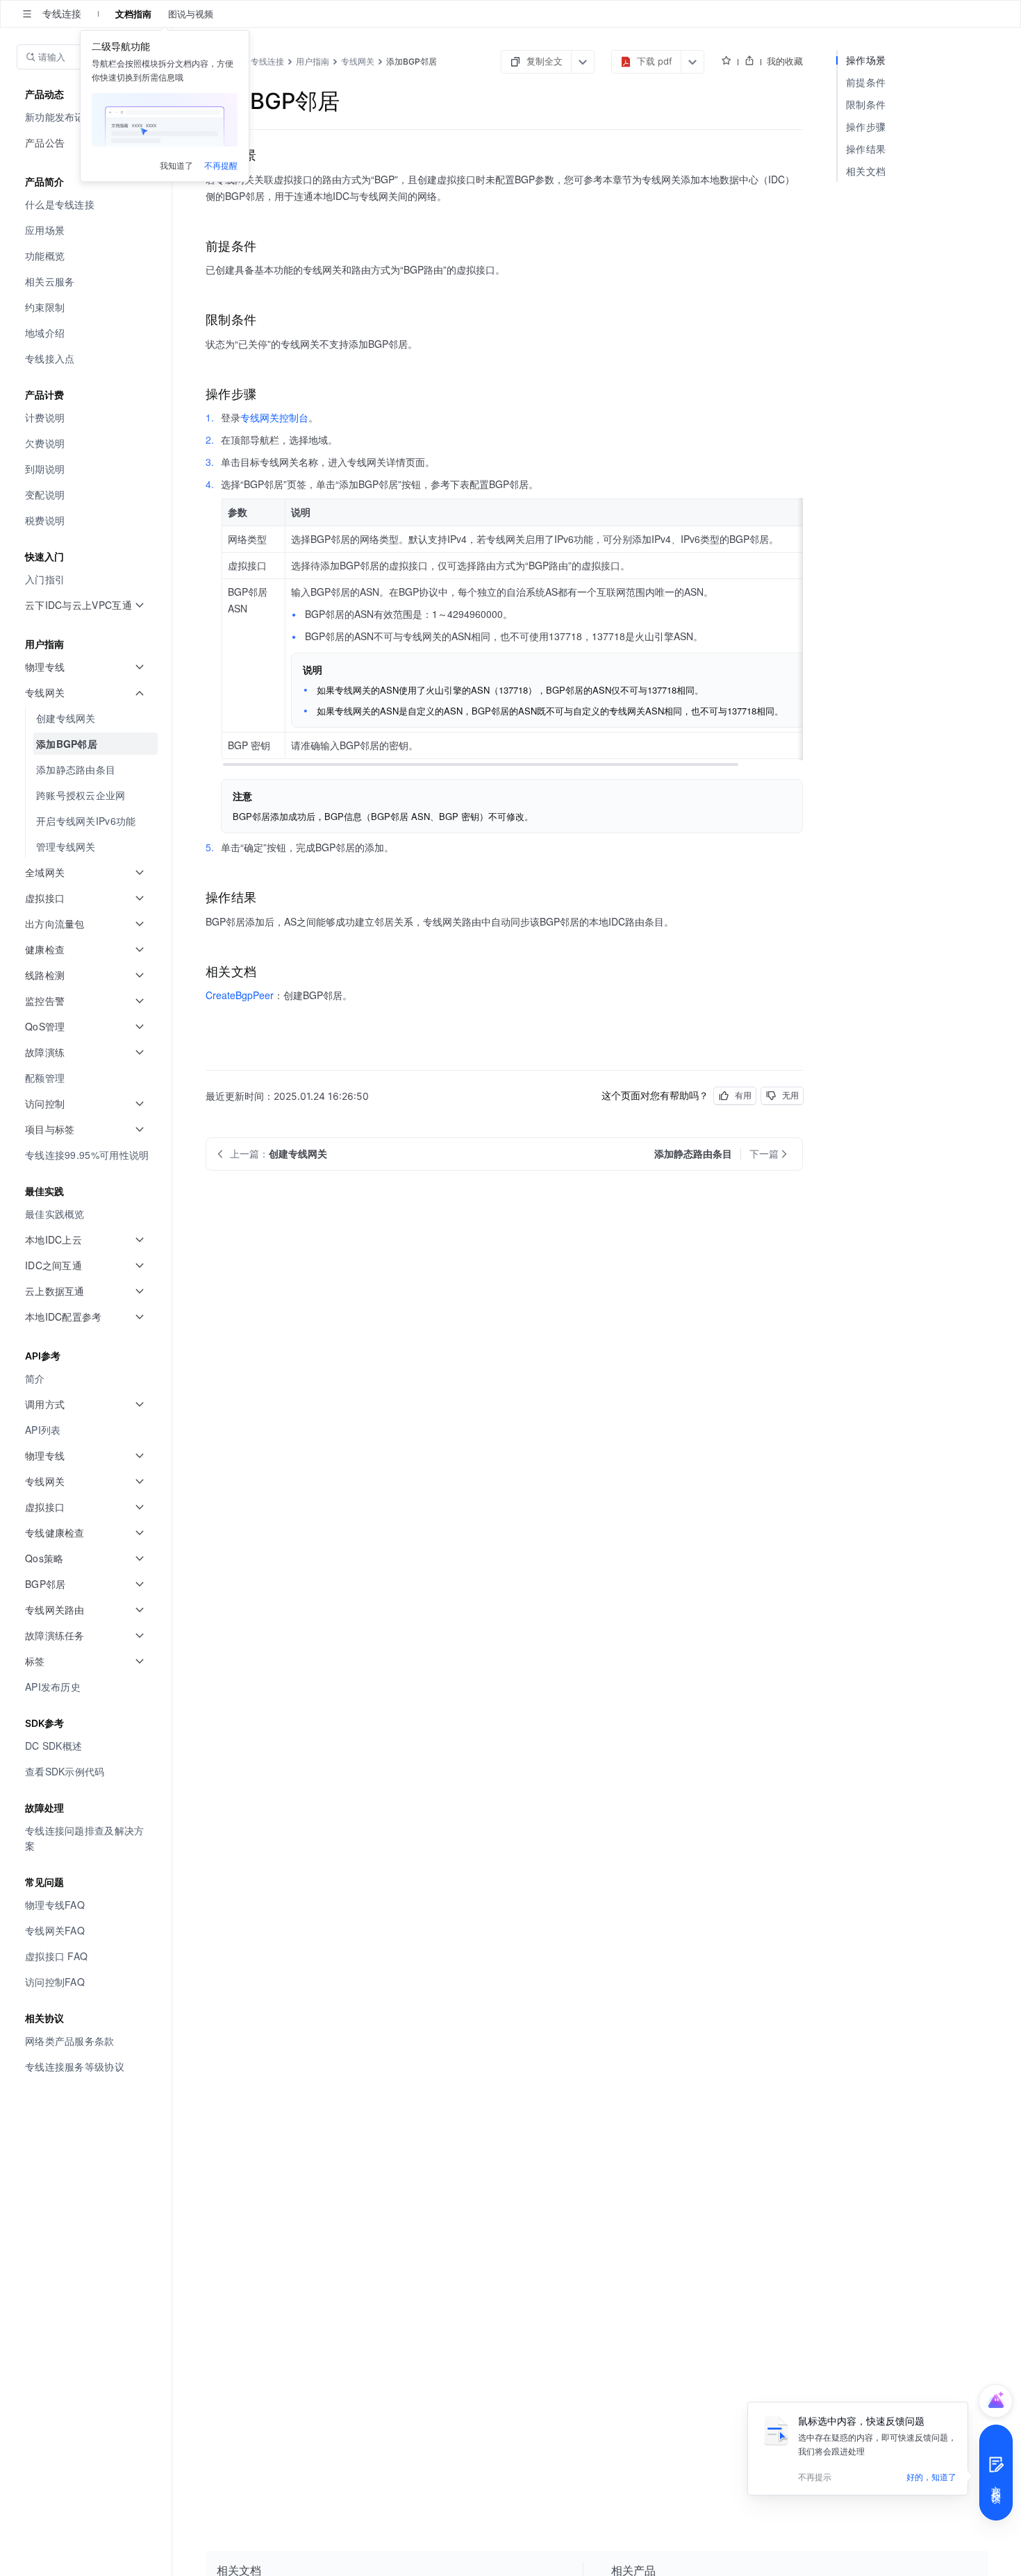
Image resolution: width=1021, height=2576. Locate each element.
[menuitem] (87, 204)
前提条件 (866, 82)
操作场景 (866, 60)
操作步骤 (866, 127)
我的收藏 (785, 61)
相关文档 (866, 171)
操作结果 (866, 149)
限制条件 (866, 104)
